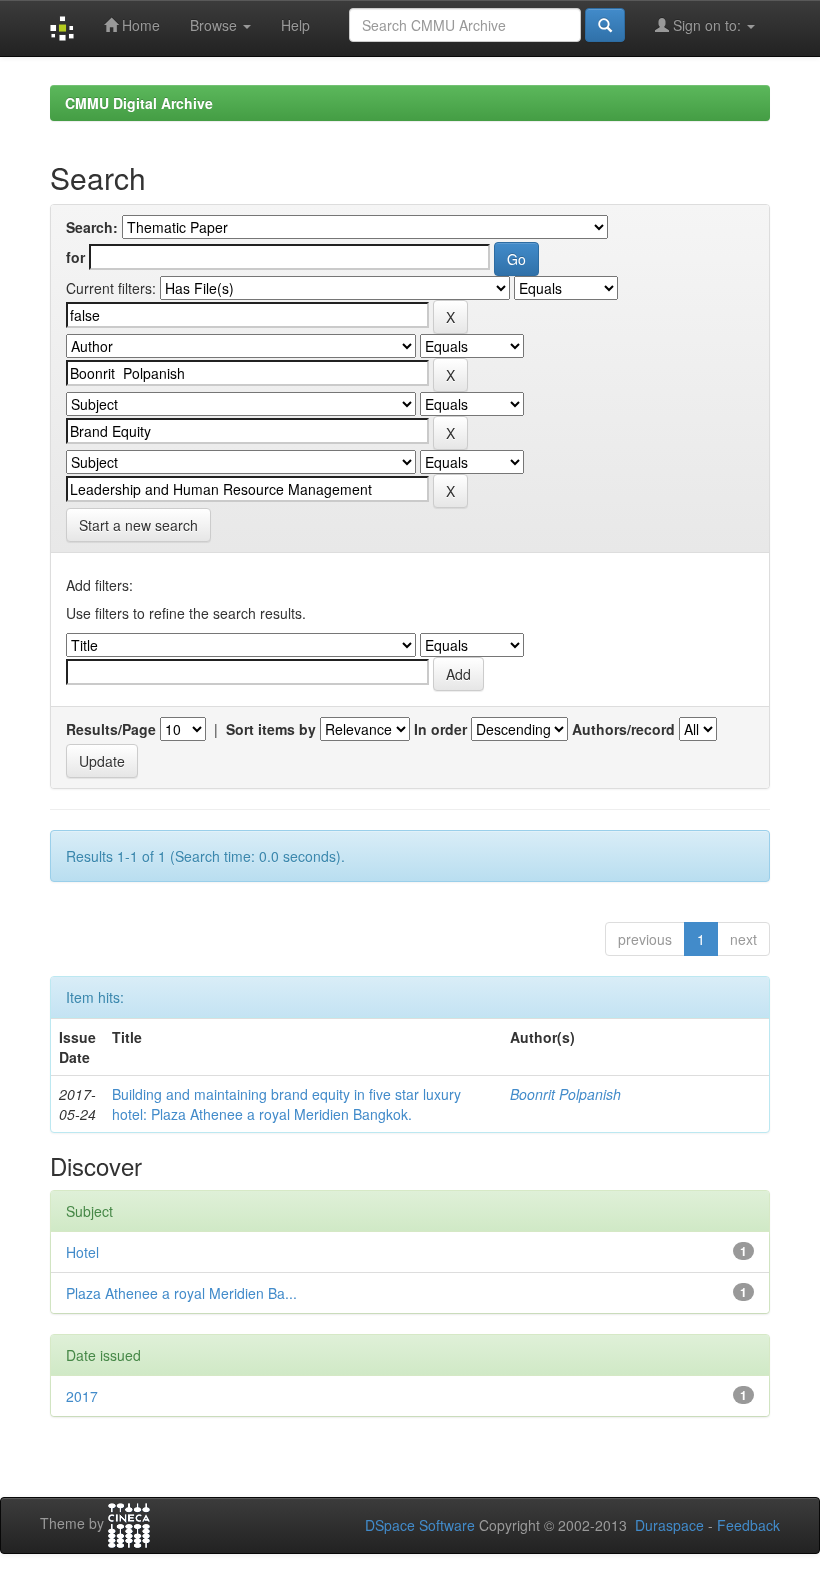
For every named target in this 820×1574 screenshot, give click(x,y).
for (75, 257)
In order (440, 729)
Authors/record (623, 729)
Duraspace (669, 1525)
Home (139, 25)
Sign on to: (707, 25)
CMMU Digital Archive (139, 103)
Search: (92, 227)
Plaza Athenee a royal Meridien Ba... (181, 1293)
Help (295, 25)
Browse (215, 25)
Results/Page (111, 729)
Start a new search (138, 525)
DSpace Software (420, 1525)
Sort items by (271, 729)
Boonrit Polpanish (565, 1094)
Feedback (748, 1525)
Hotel (82, 1252)
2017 (82, 1396)
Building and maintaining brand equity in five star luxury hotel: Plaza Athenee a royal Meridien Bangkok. (286, 1104)
